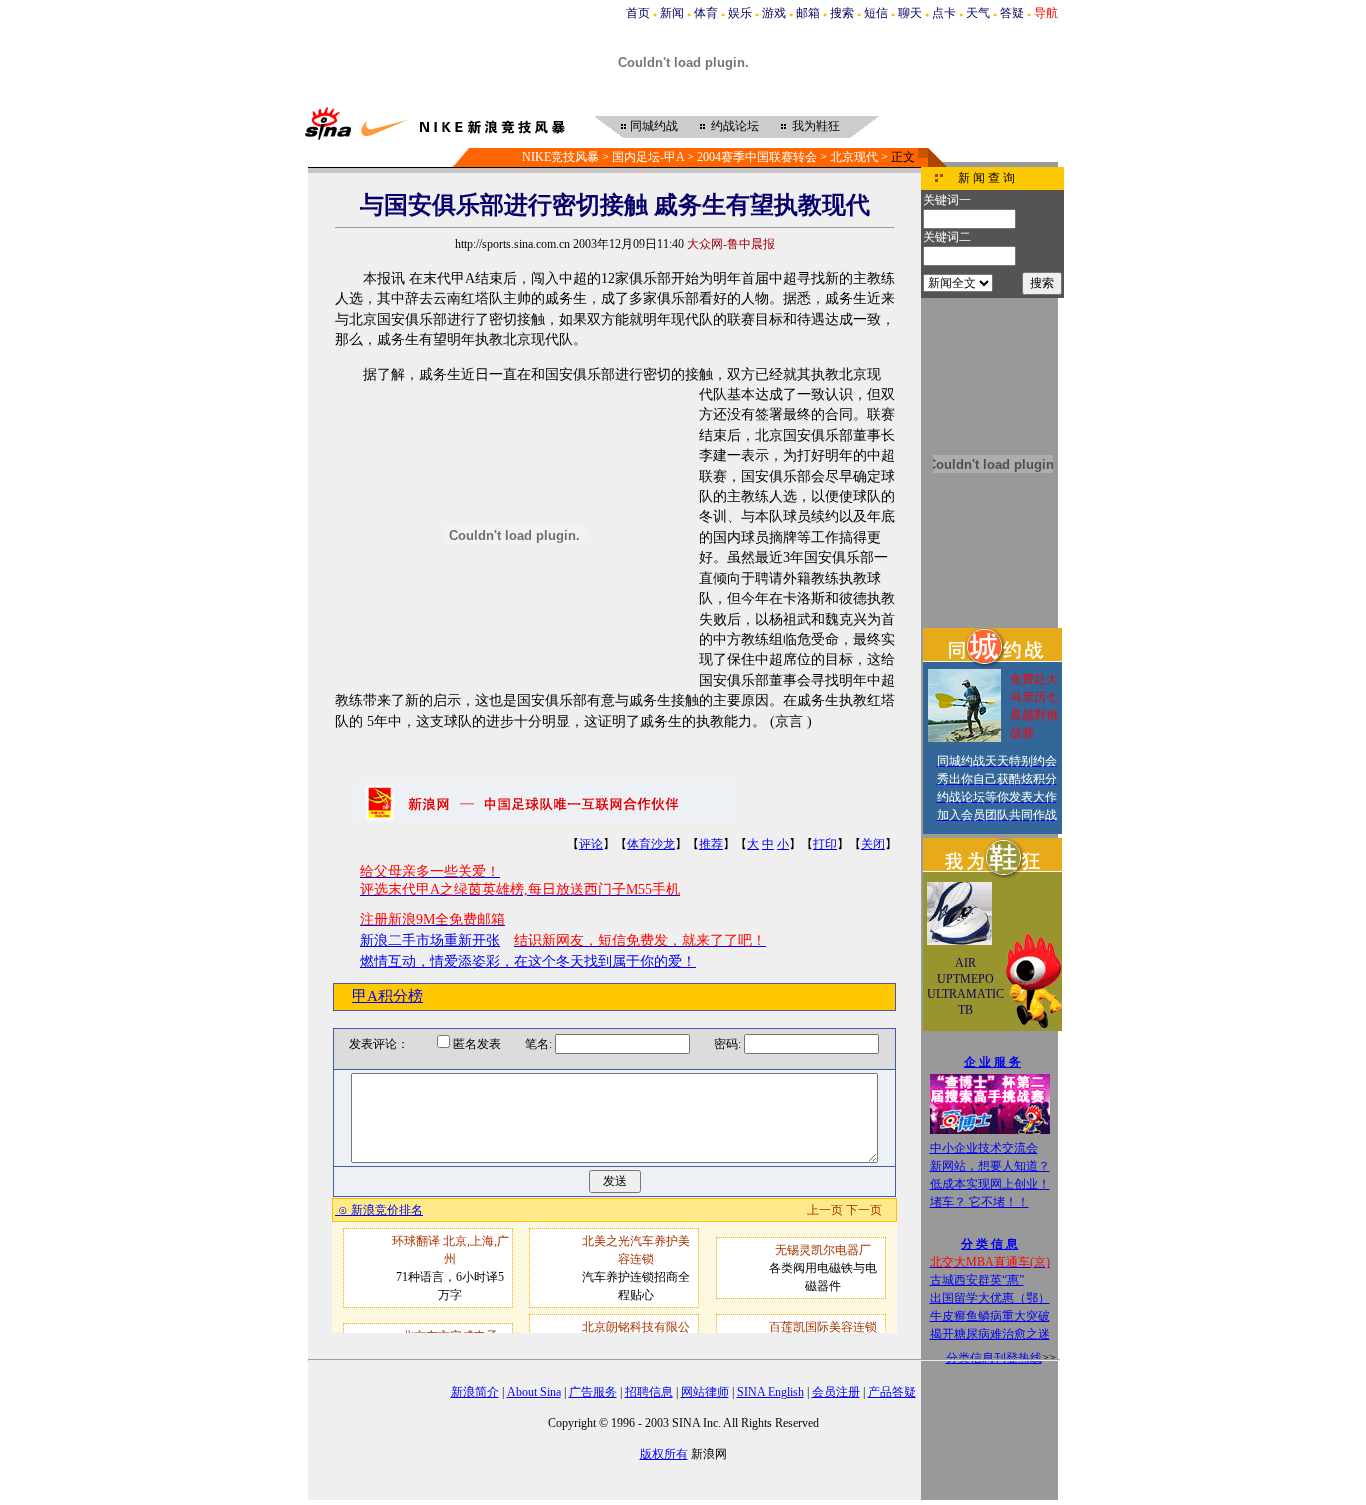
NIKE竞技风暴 (560, 157)
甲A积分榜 (387, 996)
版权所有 (664, 1454)
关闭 (873, 844)
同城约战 (654, 126)
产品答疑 (892, 1392)
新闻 (672, 13)
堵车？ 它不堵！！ (979, 1202)
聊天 (910, 13)
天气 (978, 13)
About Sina (534, 1392)
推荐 (711, 844)
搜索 (842, 13)
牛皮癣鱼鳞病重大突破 (990, 1316)
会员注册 (836, 1392)
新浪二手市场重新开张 (430, 940)
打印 (825, 844)
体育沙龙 (651, 844)
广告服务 (593, 1392)
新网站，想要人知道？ (990, 1166)
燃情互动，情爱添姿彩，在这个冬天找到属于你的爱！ (528, 961)
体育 (706, 13)
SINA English (770, 1392)
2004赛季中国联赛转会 (757, 157)
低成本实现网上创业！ (990, 1184)
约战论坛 (735, 126)
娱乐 (740, 13)
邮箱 (808, 13)
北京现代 (854, 157)
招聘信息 (649, 1392)
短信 (876, 13)
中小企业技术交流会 (984, 1148)
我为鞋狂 (816, 126)
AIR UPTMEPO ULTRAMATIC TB (965, 986)
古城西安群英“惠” (977, 1280)
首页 (638, 13)
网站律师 (705, 1392)
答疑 (1012, 13)
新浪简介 (475, 1392)
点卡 (944, 13)
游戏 (774, 13)
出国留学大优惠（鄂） (990, 1298)
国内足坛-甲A (648, 157)
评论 (591, 844)
